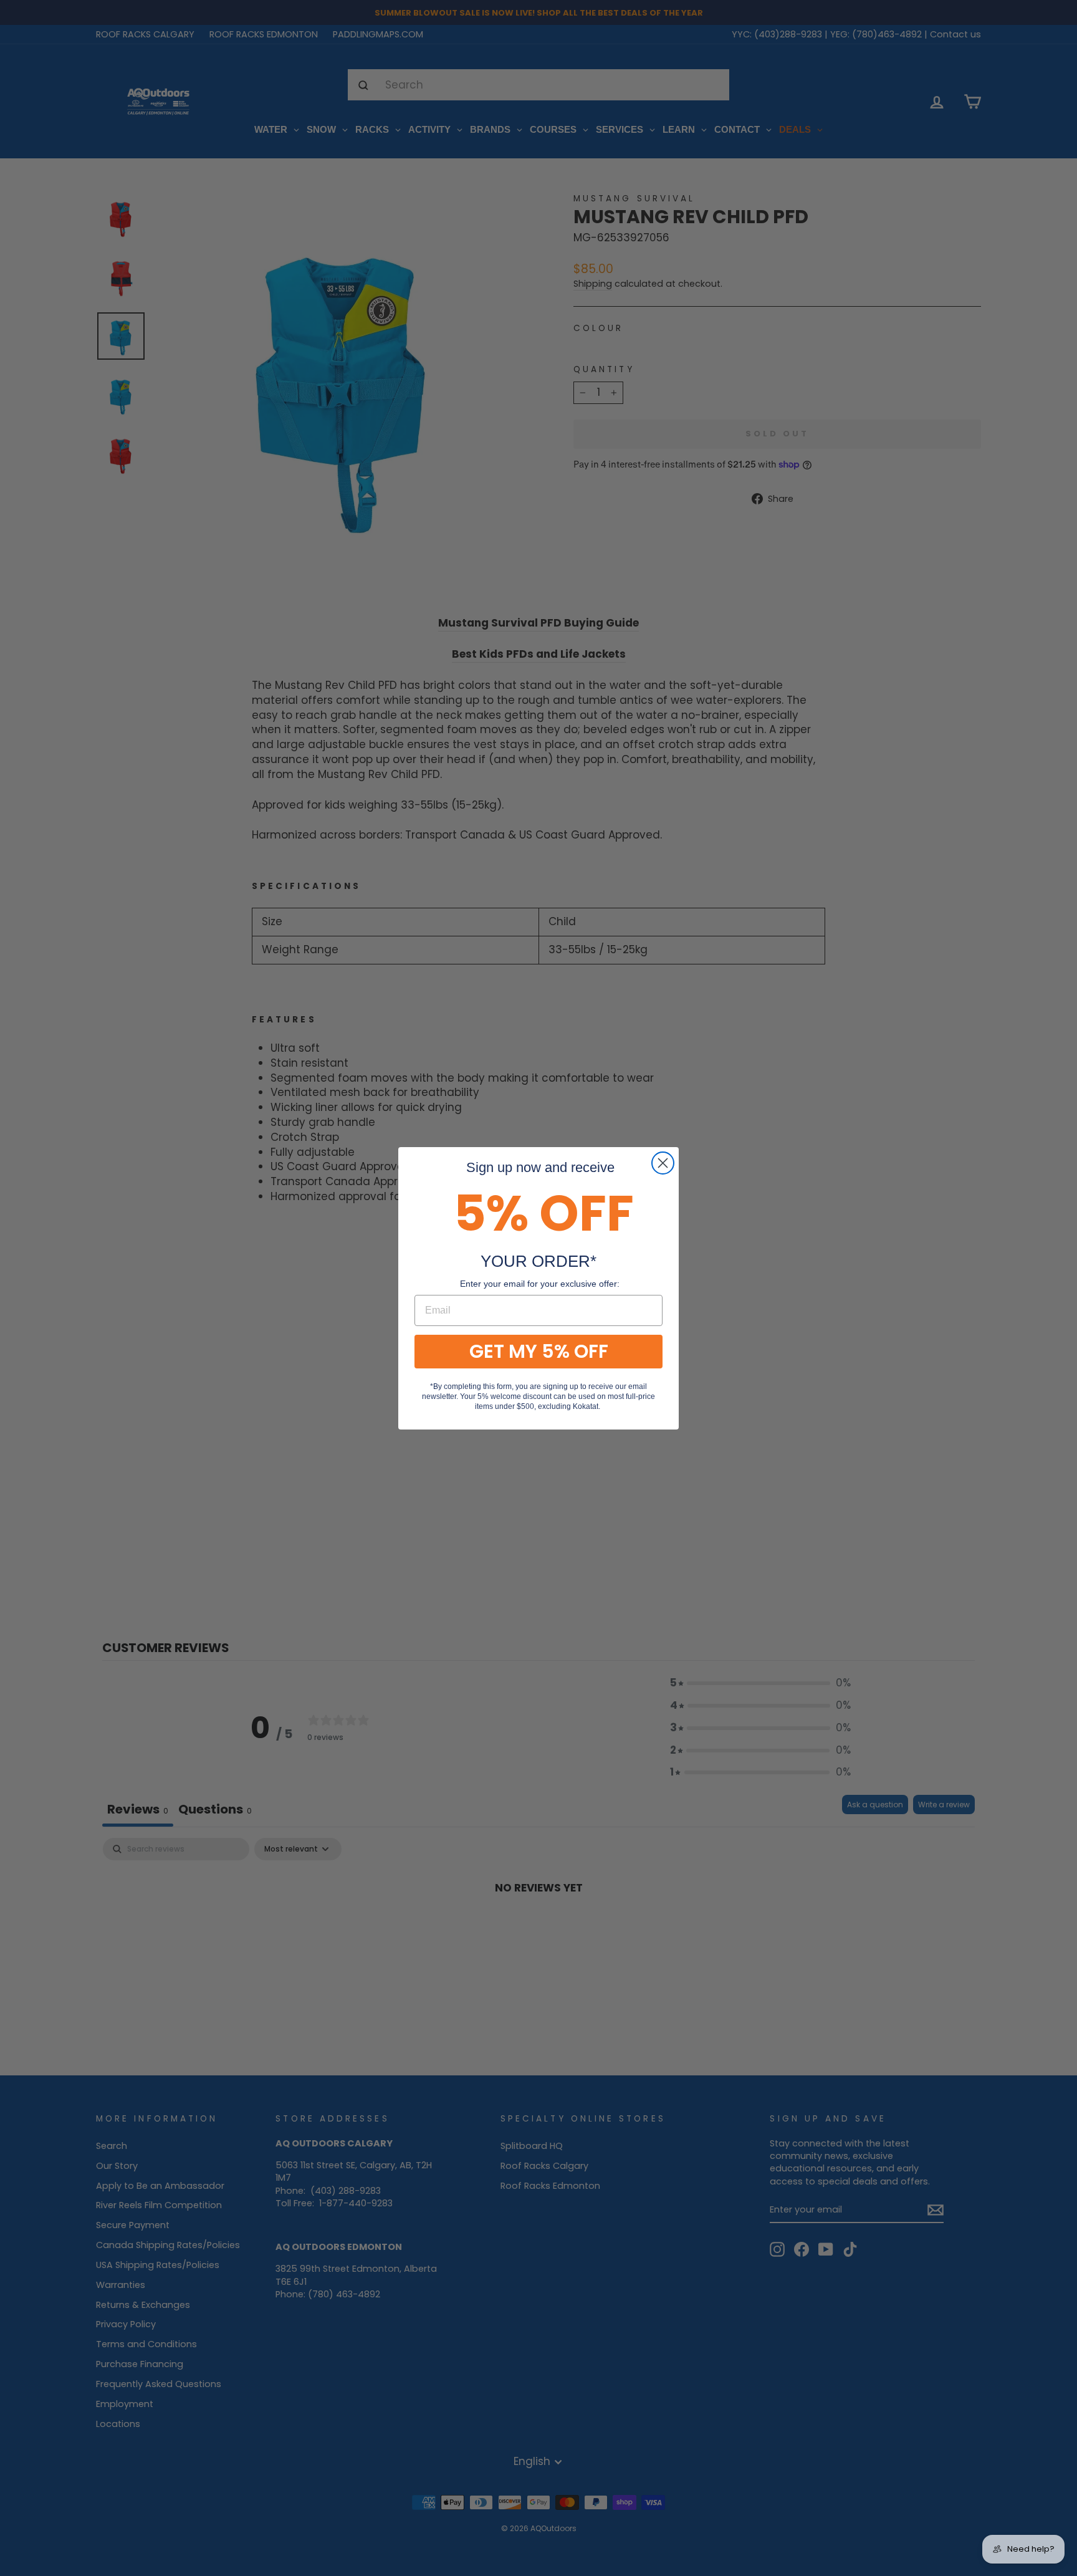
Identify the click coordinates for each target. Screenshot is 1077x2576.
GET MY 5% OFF (539, 1351)
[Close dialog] (663, 1163)
